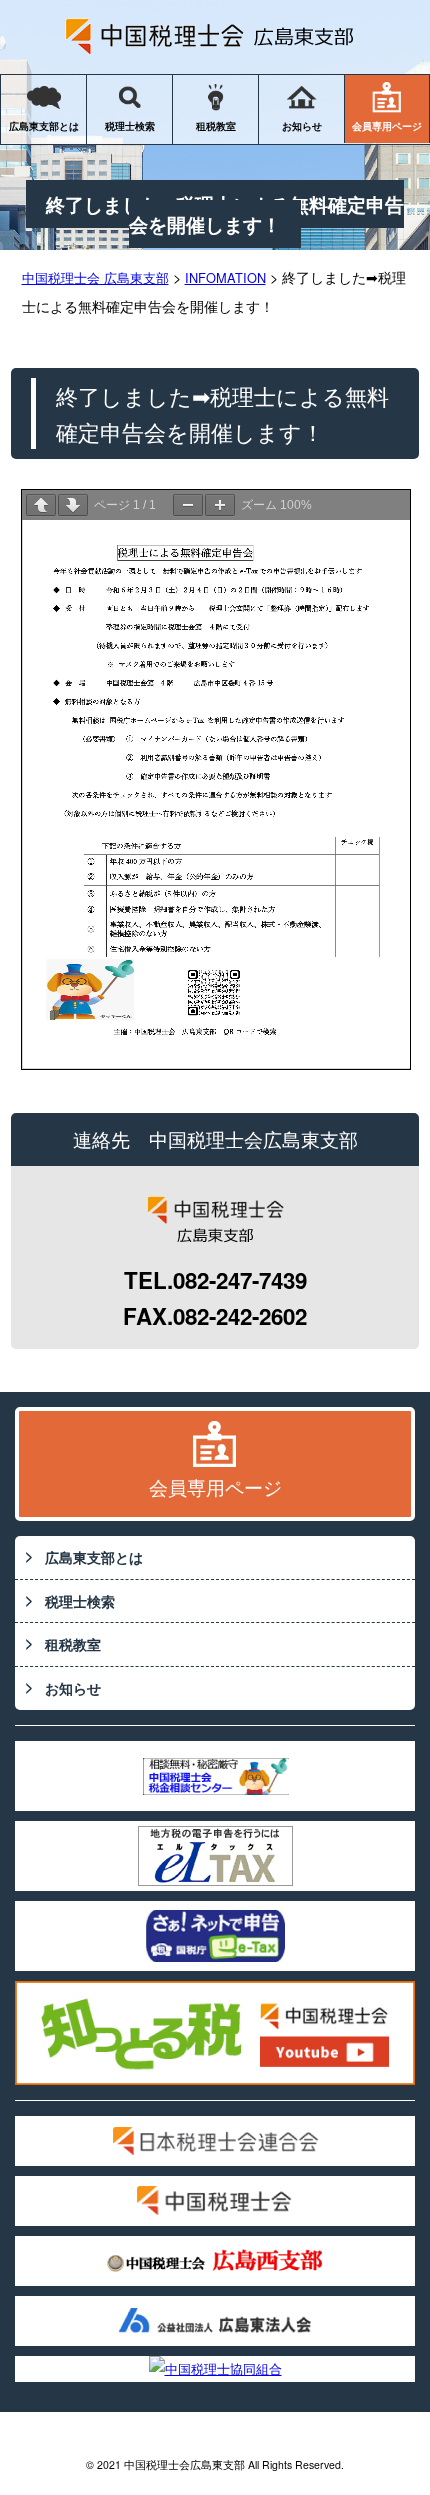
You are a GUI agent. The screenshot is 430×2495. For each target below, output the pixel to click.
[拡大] (220, 505)
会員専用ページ (387, 126)
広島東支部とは (44, 126)
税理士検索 (130, 126)
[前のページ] (41, 505)
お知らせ (302, 126)
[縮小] (188, 505)
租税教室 (216, 126)
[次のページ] (73, 505)
